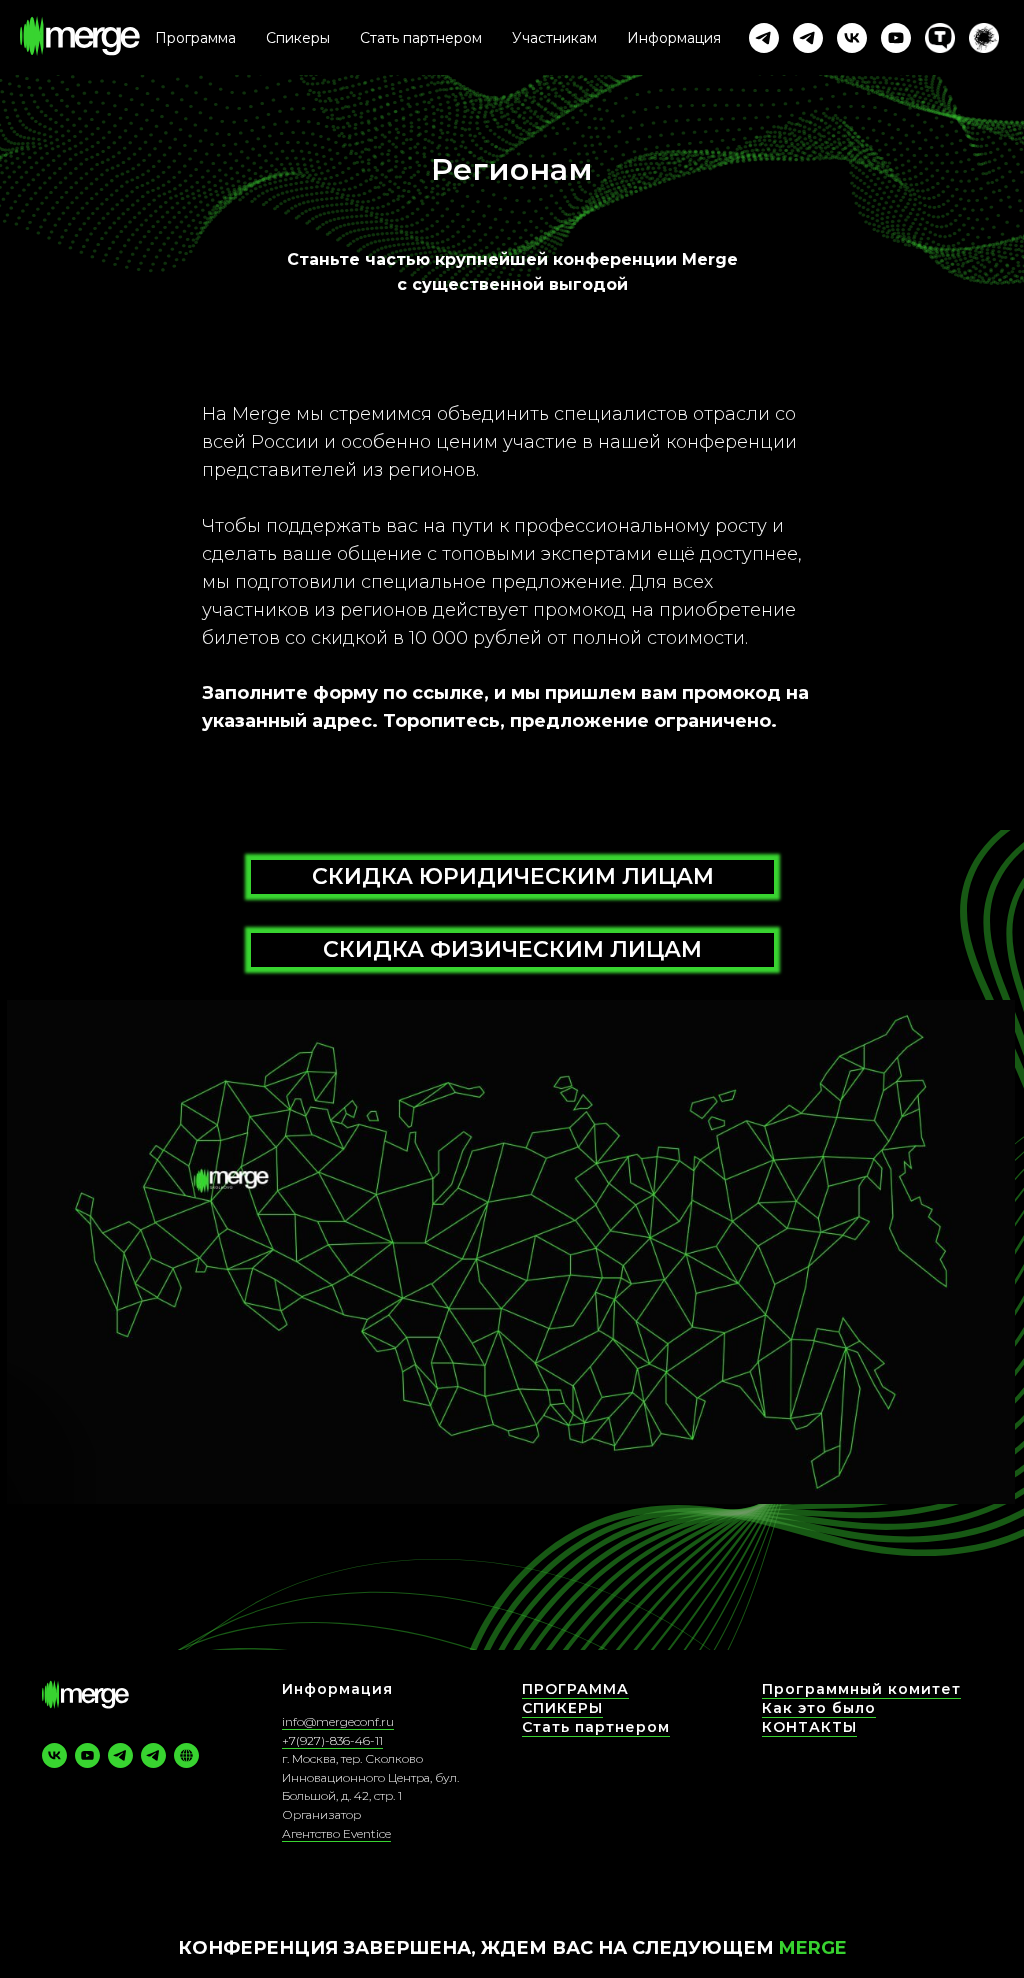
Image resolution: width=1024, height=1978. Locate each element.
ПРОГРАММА (575, 1689)
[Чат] (808, 38)
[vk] (852, 38)
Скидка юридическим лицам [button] (513, 876)
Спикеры (298, 38)
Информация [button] (674, 38)
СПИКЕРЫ (562, 1708)
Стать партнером (421, 38)
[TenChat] (940, 38)
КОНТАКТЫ (809, 1727)
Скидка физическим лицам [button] (512, 949)
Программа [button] (195, 38)
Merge (813, 1948)
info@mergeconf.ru (338, 1721)
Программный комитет (861, 1689)
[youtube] (896, 38)
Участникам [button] (554, 38)
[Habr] (984, 38)
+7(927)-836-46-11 (332, 1740)
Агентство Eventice (336, 1833)
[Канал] (764, 38)
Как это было (819, 1708)
